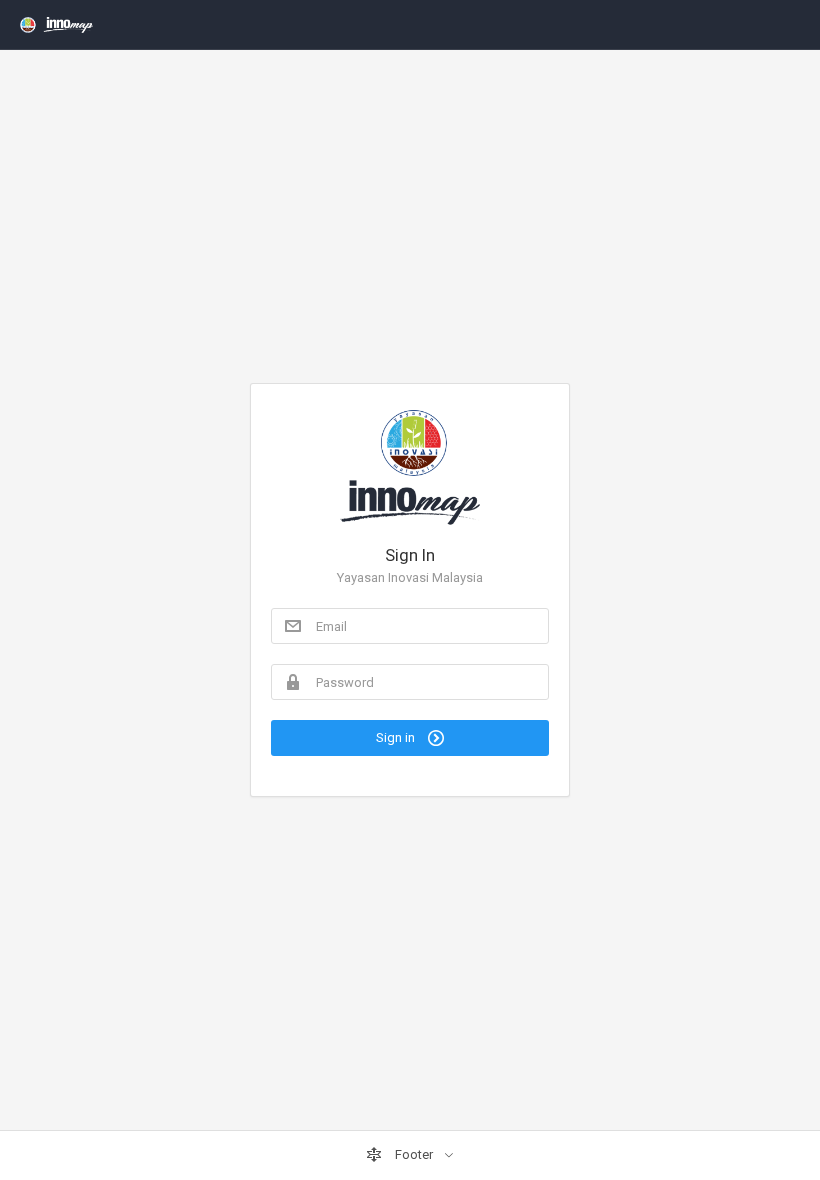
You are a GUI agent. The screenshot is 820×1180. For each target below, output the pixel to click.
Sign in (397, 737)
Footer (414, 1154)
